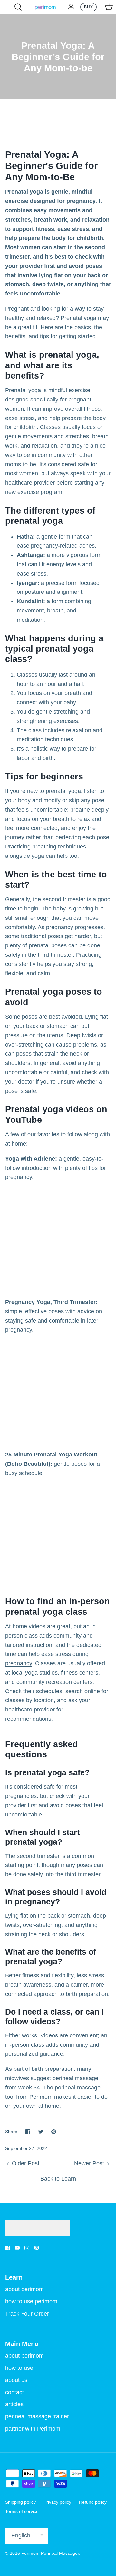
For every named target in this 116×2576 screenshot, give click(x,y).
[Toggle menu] (7, 7)
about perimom (24, 2289)
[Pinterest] (37, 2248)
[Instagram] (27, 2248)
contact (15, 2392)
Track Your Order (27, 2314)
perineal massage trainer (37, 2416)
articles (14, 2404)
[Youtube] (17, 2248)
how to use (19, 2368)
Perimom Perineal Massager (50, 2553)
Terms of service (22, 2511)
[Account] (69, 7)
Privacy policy (57, 2502)
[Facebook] (8, 2248)
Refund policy (93, 2502)
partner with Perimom (33, 2429)
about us (16, 2380)
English (21, 2536)
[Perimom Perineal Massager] (45, 7)
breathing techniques (59, 847)
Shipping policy (20, 2502)
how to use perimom (31, 2301)
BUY (89, 7)
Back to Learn (58, 2179)
